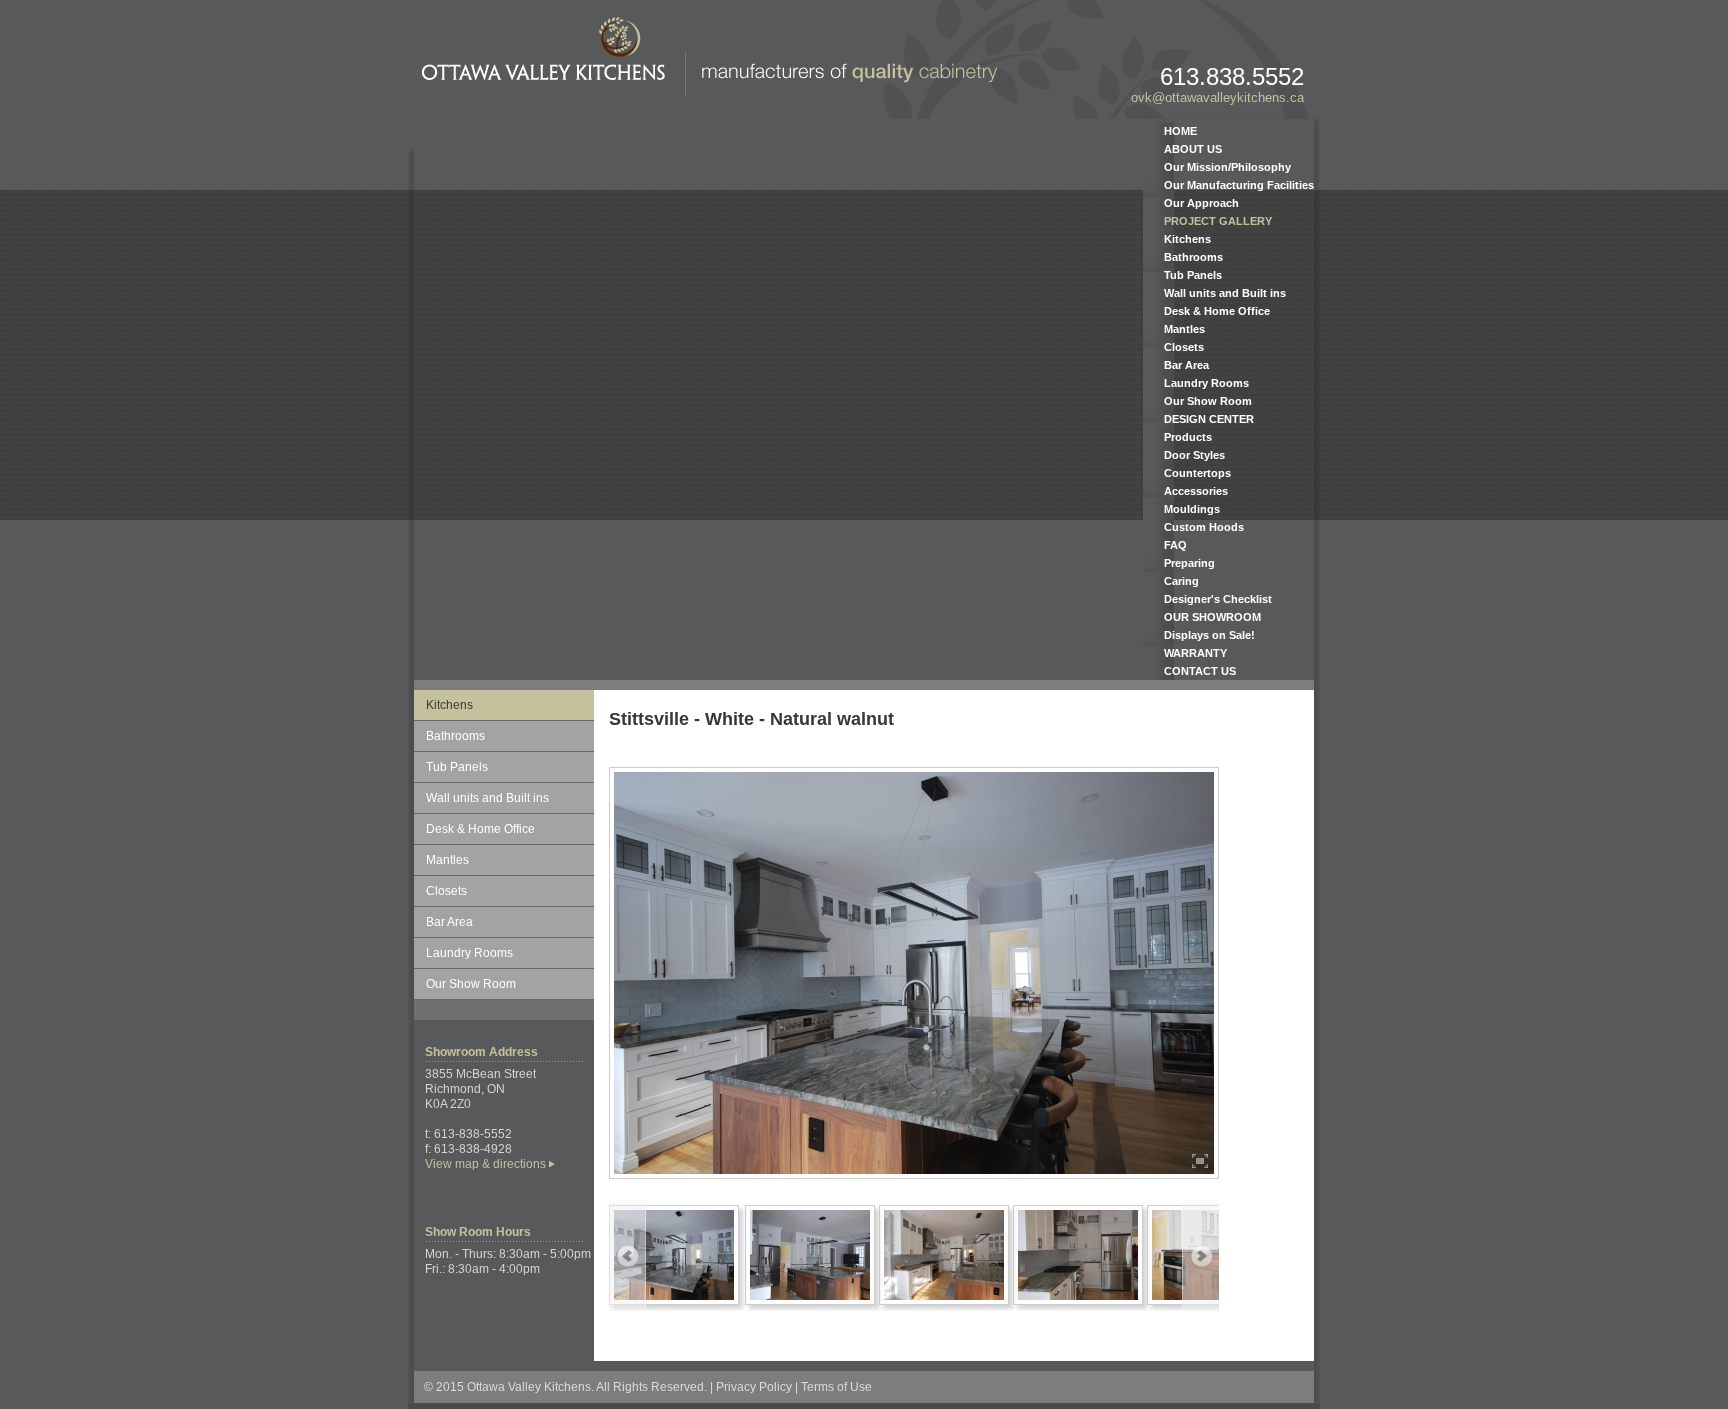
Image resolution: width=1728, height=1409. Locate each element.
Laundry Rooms (1206, 383)
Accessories (1196, 491)
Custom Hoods (1204, 527)
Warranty (1195, 653)
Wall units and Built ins (1225, 293)
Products (1188, 437)
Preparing (1189, 563)
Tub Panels (1193, 275)
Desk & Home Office (1217, 311)
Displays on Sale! (1209, 635)
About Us (1193, 149)
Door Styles (1194, 455)
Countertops (1197, 473)
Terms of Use (836, 1387)
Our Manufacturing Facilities (1239, 185)
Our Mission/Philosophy (1227, 167)
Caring (1181, 581)
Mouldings (1192, 509)
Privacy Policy (754, 1387)
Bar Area (1186, 365)
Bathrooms (1193, 257)
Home (1180, 131)
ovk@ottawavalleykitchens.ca (1217, 97)
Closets (1184, 347)
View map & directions (485, 1164)
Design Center (1209, 419)
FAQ (1175, 545)
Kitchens (1187, 239)
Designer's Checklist (1218, 599)
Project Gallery (1218, 221)
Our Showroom (1212, 617)
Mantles (1184, 329)
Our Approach (1201, 203)
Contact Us (1200, 671)
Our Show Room (1208, 401)
